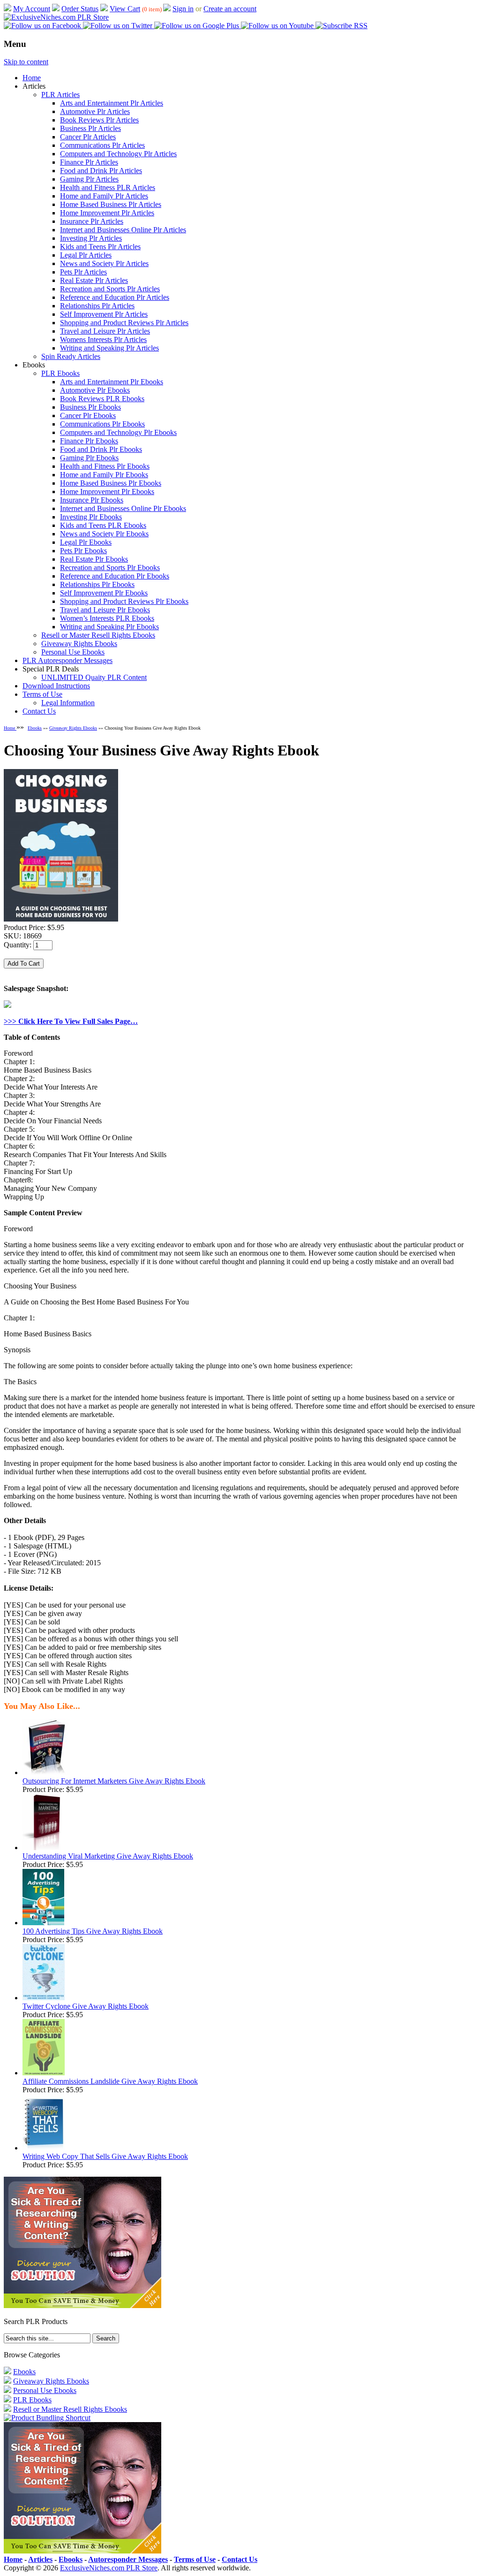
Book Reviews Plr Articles (99, 120)
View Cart (125, 9)
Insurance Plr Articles (92, 221)
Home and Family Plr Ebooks (104, 475)
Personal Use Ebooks (73, 652)
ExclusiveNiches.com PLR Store (109, 2568)
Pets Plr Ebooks (83, 551)
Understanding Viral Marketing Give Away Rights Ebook (108, 1856)
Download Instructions (56, 686)
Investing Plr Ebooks (91, 517)
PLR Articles (60, 95)
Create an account (230, 9)
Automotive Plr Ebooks (95, 390)
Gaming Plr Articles (89, 179)
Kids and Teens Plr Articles (100, 247)
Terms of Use (42, 694)
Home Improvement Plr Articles (107, 213)
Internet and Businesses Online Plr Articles (123, 230)
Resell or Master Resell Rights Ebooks (98, 635)
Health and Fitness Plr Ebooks (105, 466)
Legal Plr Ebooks (86, 542)
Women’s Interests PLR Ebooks (107, 618)
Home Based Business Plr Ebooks (111, 483)
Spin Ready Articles (71, 356)
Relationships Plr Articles (97, 306)
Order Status (80, 9)
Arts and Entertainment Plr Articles (112, 103)
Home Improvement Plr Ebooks (107, 492)
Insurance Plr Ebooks (92, 500)
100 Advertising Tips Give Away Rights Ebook (93, 1931)
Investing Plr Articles (91, 238)
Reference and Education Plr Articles (115, 297)
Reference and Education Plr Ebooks (115, 576)
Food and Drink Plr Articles (101, 171)
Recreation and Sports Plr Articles (110, 289)
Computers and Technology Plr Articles (118, 154)
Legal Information (68, 703)
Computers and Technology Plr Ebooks (118, 432)
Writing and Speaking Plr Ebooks (109, 627)
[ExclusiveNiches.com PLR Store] (56, 17)
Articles (40, 2559)
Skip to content (26, 62)
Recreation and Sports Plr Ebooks (110, 568)
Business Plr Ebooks (90, 407)
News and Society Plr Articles (104, 263)
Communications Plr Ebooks (102, 424)
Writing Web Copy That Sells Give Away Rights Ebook (105, 2156)
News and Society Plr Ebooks (104, 534)
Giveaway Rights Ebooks (79, 644)
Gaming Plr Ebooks (89, 458)
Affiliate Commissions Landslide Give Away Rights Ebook (110, 2081)
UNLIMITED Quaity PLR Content (94, 677)
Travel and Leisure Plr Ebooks (105, 610)
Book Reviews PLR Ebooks (102, 399)
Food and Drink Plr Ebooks (101, 449)
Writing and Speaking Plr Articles (109, 348)
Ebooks (35, 728)
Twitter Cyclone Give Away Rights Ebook (86, 2006)
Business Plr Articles (90, 128)
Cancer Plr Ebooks (88, 415)
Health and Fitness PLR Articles (108, 187)
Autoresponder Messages (128, 2559)
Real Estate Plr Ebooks (94, 559)
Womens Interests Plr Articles (103, 339)
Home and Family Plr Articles (104, 196)
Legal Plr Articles (86, 255)
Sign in (183, 9)
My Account (32, 9)
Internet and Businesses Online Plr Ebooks (123, 508)
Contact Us (39, 711)
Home (32, 78)
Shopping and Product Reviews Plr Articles (124, 323)
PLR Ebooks (60, 373)
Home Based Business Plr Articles (111, 204)
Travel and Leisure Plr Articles (105, 331)
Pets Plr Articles (83, 272)
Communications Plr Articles (102, 145)
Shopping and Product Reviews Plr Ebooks (124, 601)
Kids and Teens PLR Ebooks (103, 525)
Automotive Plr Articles (95, 111)
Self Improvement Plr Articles (104, 314)
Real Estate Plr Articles (94, 280)
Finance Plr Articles (89, 162)
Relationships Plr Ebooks (97, 584)
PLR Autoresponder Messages (67, 660)
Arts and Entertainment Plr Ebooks (112, 382)
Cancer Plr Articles (88, 137)
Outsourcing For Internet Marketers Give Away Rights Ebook (114, 1781)
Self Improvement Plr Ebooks (104, 593)
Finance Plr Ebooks (89, 441)
